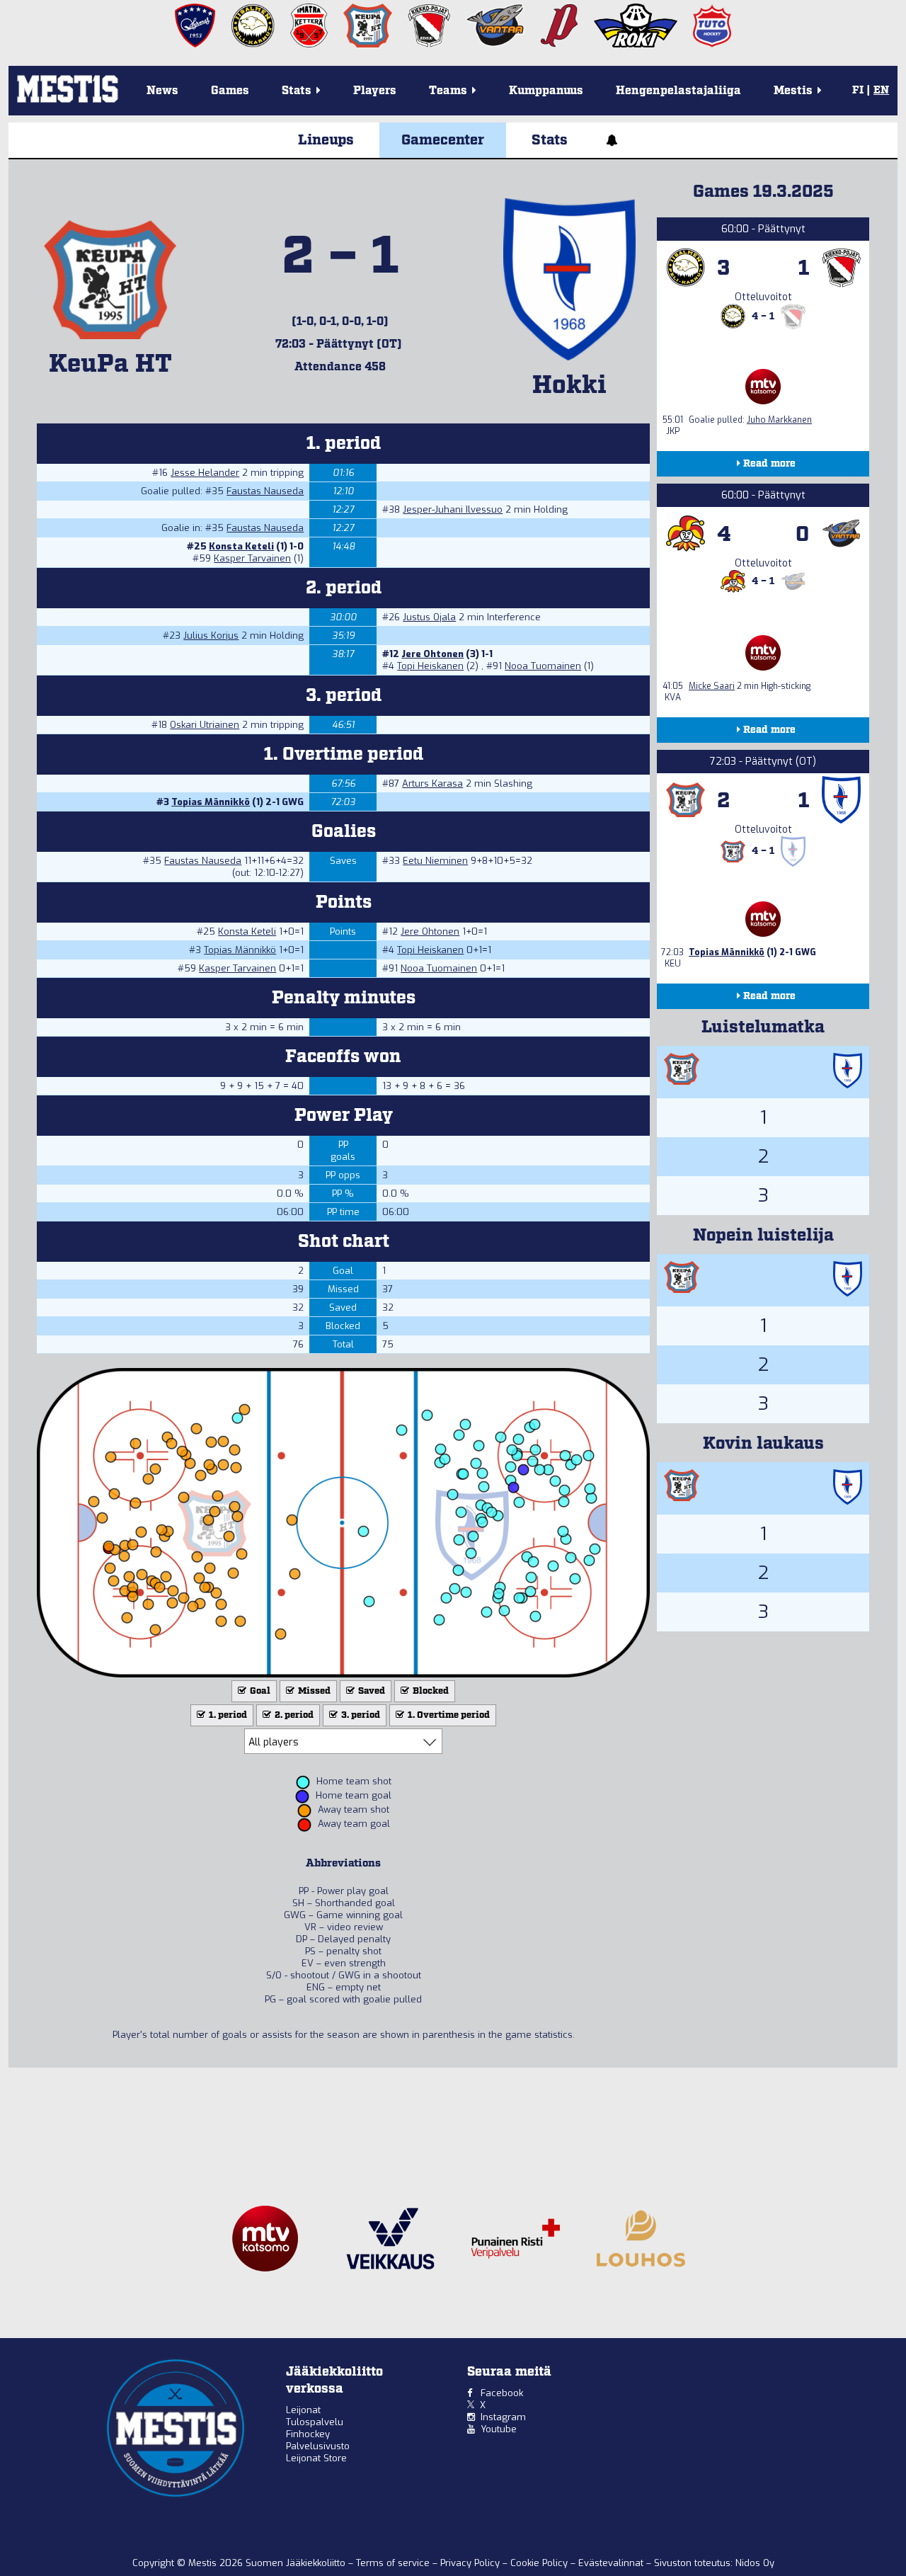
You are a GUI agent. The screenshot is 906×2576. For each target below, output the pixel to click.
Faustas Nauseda (265, 491)
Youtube (499, 2429)
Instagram (503, 2417)
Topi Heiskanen (430, 666)
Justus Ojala (429, 617)
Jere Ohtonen (432, 654)
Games (230, 91)
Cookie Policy (540, 2563)
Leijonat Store (316, 2458)
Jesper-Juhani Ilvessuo (453, 509)
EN (881, 91)
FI (858, 91)
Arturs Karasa (432, 783)
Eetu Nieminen (435, 861)
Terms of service (394, 2563)
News (162, 91)
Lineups (326, 140)
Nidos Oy (755, 2563)
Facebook (502, 2393)
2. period (293, 1715)
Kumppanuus (546, 91)
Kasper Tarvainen (252, 558)
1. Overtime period (448, 1715)
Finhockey (308, 2434)
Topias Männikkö (211, 802)
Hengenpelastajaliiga (678, 91)
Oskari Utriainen (205, 725)
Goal (259, 1691)
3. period (360, 1715)
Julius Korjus (211, 636)
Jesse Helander (205, 473)
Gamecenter (443, 140)
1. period (227, 1715)
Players (375, 91)
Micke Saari (712, 686)
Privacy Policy (471, 2563)
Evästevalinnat (611, 2563)
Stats (550, 140)
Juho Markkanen (779, 420)
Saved (371, 1691)
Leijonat (303, 2410)
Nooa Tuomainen (543, 666)
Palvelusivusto (318, 2446)
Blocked (430, 1691)
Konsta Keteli (241, 546)
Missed (313, 1691)
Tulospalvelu (315, 2422)
